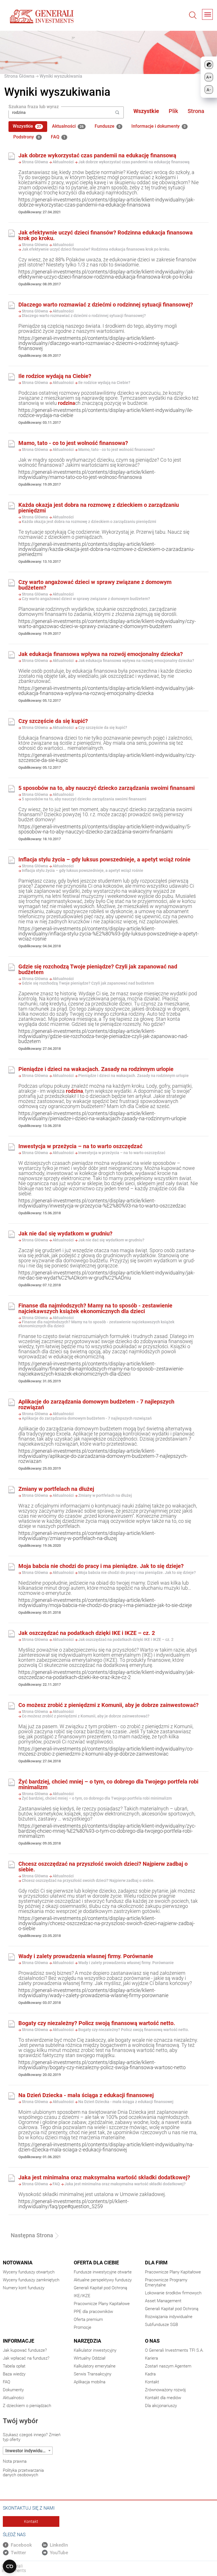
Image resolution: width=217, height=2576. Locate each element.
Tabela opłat (14, 2366)
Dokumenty (13, 2390)
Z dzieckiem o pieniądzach (27, 2406)
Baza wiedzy (14, 2374)
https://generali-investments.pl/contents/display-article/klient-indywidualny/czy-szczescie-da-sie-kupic (107, 758)
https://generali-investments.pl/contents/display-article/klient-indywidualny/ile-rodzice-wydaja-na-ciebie (106, 413)
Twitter (18, 2553)
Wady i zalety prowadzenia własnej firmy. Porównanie (86, 1956)
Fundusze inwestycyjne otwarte (103, 2272)
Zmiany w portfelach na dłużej (56, 1489)
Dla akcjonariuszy (161, 2406)
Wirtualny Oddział (90, 2358)
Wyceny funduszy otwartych (29, 2272)
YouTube (59, 2553)
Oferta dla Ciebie (96, 2263)
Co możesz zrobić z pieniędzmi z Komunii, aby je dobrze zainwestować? (108, 1705)
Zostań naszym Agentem (168, 2366)
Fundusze (108, 126)
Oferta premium (88, 2319)
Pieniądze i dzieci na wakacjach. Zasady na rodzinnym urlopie (96, 1069)
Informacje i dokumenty (159, 126)
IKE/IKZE (82, 2296)
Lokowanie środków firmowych (173, 2293)
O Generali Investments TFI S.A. (174, 2350)
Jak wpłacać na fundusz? (26, 2358)
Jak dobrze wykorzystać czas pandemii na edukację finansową (97, 155)
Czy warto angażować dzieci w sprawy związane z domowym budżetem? (95, 585)
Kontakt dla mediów (163, 2398)
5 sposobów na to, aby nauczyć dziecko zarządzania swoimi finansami (107, 788)
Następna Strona (32, 2235)
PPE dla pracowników (93, 2312)
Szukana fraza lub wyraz (34, 107)
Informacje (19, 2341)
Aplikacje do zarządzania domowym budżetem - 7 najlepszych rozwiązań (96, 1404)
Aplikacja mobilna (90, 2382)
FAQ (58, 137)
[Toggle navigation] (207, 14)
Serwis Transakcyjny (93, 2374)
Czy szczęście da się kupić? (53, 721)
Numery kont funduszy (24, 2288)
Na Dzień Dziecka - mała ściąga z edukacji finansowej (86, 2095)
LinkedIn (59, 2545)
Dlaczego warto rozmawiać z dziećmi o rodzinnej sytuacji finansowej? (106, 305)
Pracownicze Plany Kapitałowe (102, 2304)
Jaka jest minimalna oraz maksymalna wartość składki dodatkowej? (104, 2177)
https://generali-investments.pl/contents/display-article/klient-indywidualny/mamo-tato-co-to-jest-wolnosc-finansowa (87, 474)
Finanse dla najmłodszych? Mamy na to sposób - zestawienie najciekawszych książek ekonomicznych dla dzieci (95, 1308)
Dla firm (156, 2263)
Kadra (150, 2374)
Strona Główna (19, 76)
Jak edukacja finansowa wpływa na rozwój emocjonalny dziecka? (101, 654)
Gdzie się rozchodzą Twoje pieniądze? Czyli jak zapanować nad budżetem (98, 969)
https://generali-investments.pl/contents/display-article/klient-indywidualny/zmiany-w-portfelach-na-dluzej (87, 1536)
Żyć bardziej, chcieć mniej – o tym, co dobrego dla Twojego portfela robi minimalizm (108, 1784)
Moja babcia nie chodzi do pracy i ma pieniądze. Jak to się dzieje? (101, 1566)
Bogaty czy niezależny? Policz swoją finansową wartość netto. (97, 2023)
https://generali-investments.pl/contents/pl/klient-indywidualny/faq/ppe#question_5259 (73, 2204)
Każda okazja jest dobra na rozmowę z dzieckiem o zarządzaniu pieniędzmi (99, 508)
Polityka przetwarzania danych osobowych (23, 2473)
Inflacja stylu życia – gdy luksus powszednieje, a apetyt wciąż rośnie (104, 859)
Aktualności (68, 126)
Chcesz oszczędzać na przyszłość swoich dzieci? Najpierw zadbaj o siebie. (103, 1867)
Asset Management (163, 2301)
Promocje (83, 2327)
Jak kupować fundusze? (25, 2350)
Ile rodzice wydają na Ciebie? (55, 376)
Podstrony (27, 137)
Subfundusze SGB (161, 2325)
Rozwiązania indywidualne (169, 2317)
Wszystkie (146, 111)
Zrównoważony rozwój (165, 2390)
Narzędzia (87, 2341)
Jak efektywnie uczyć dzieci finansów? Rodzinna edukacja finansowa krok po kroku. (106, 235)
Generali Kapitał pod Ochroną (100, 2288)
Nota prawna (15, 2461)
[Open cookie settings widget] (10, 2566)
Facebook (21, 2545)
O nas (152, 2341)
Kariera (151, 2358)
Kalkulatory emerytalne (95, 2366)
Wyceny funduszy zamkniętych (31, 2280)
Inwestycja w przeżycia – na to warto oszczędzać (80, 1146)
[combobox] (28, 2451)
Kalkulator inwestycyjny (95, 2350)
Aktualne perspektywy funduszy (103, 2280)
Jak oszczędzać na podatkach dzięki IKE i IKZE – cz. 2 (87, 1633)
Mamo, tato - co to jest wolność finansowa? (73, 443)
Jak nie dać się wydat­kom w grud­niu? (65, 1233)
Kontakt (152, 2382)
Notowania (18, 2263)
